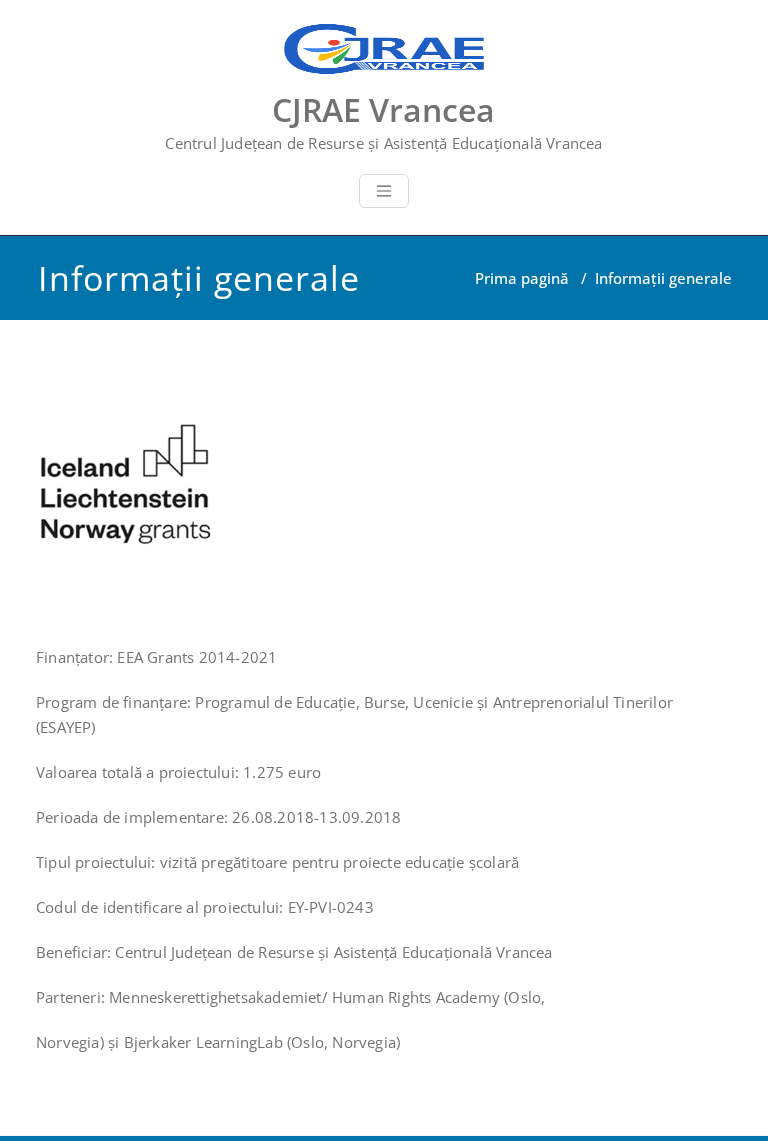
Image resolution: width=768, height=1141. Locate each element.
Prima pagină (522, 278)
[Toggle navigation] (384, 191)
